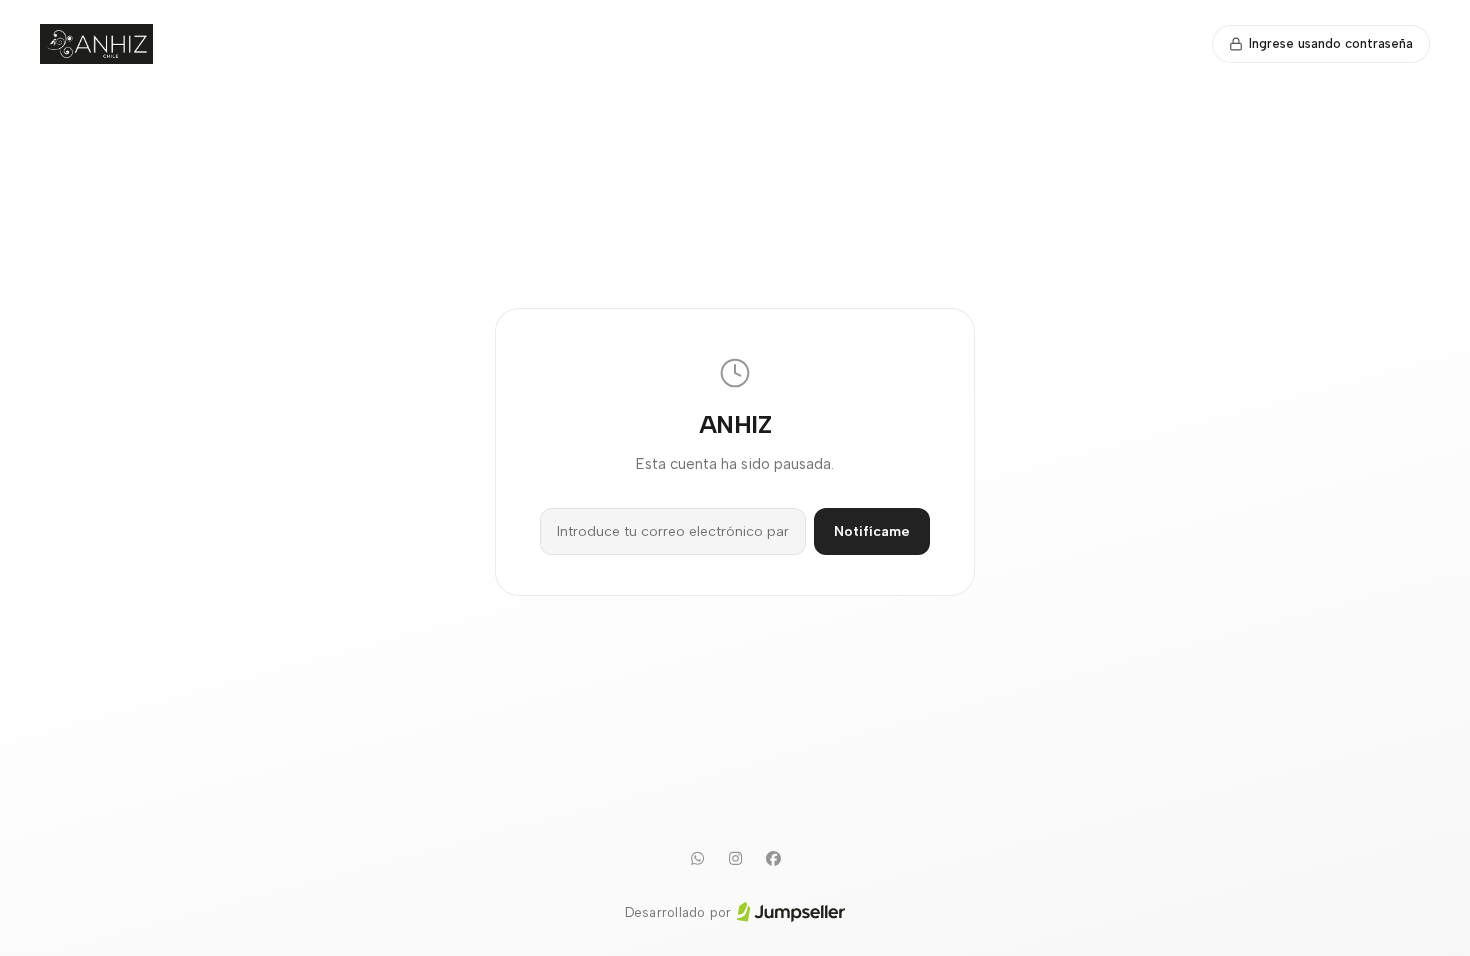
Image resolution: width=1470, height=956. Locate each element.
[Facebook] (773, 859)
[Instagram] (735, 859)
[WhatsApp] (697, 859)
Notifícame (872, 531)
